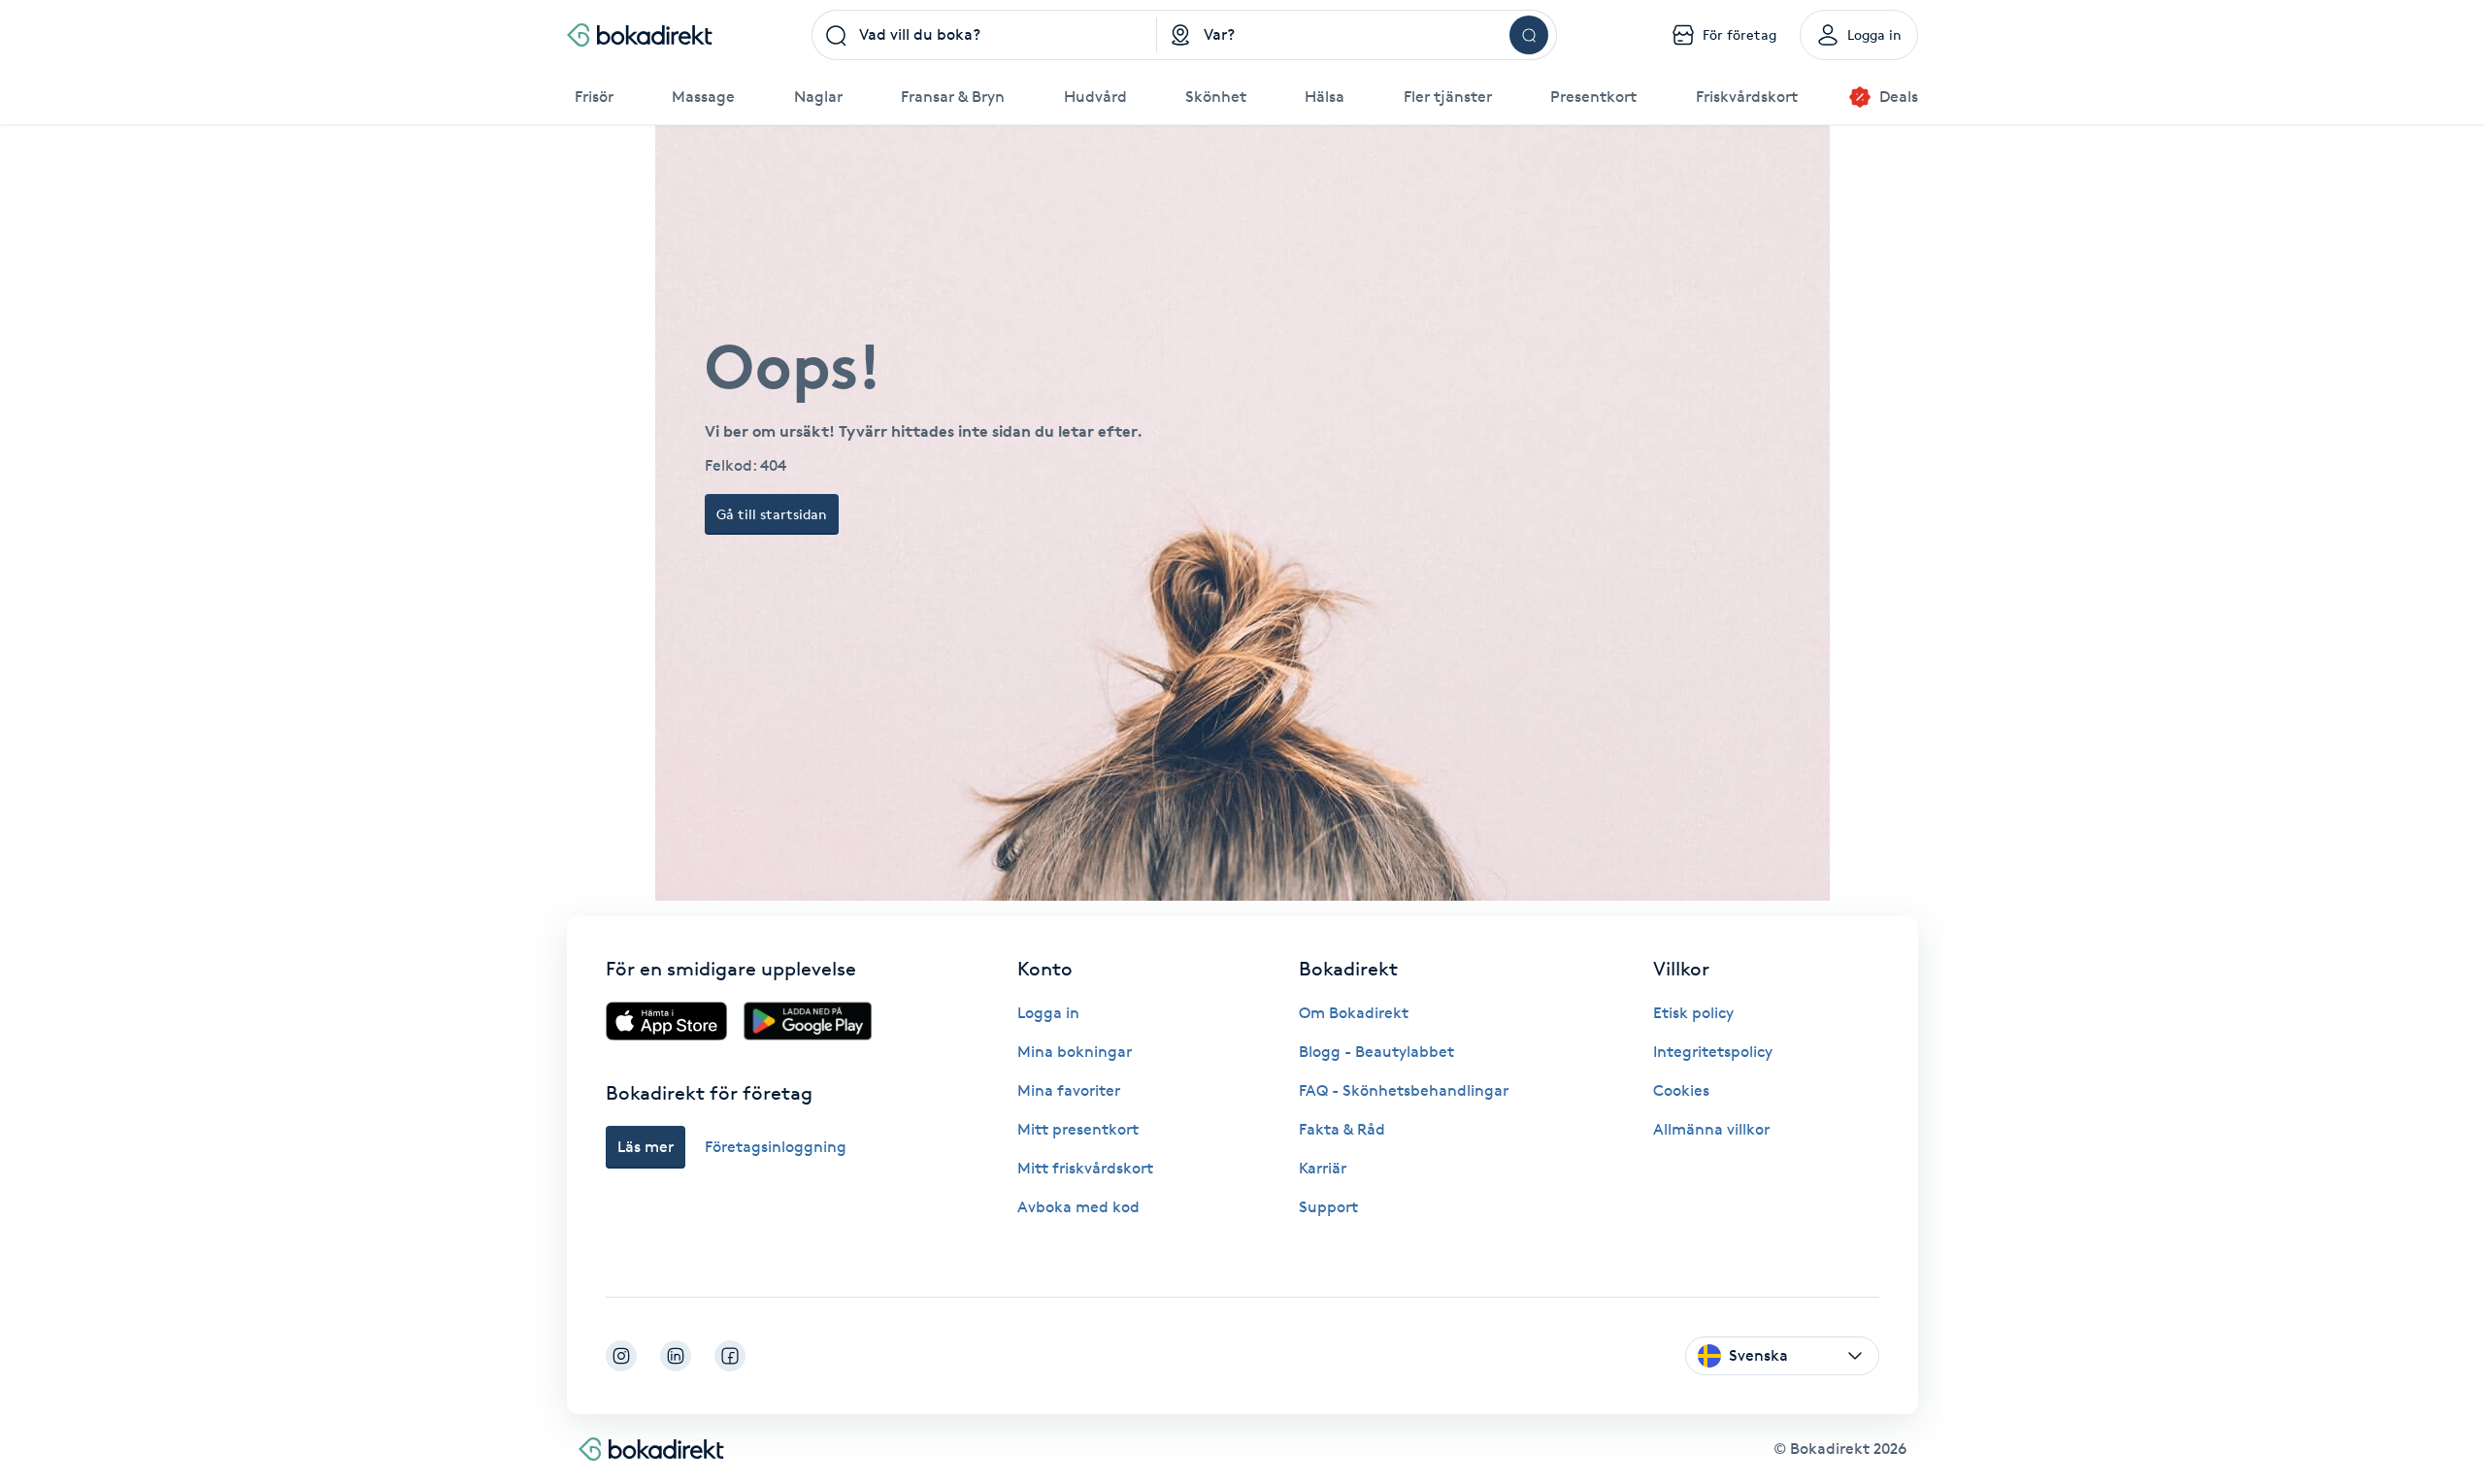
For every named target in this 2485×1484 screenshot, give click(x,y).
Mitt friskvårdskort (1085, 1168)
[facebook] (730, 1356)
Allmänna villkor (1711, 1129)
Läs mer (646, 1147)
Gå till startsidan (772, 514)
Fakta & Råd (1342, 1129)
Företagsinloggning (776, 1147)
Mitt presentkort (1078, 1129)
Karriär (1323, 1168)
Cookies (1681, 1090)
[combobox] (984, 35)
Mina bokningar (1075, 1052)
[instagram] (621, 1356)
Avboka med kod (1078, 1207)
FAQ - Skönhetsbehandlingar (1404, 1090)
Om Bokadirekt (1354, 1013)
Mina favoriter (1069, 1090)
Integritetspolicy (1713, 1052)
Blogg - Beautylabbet (1376, 1052)
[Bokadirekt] (640, 35)
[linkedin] (676, 1356)
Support (1328, 1207)
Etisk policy (1693, 1013)
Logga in (1048, 1013)
